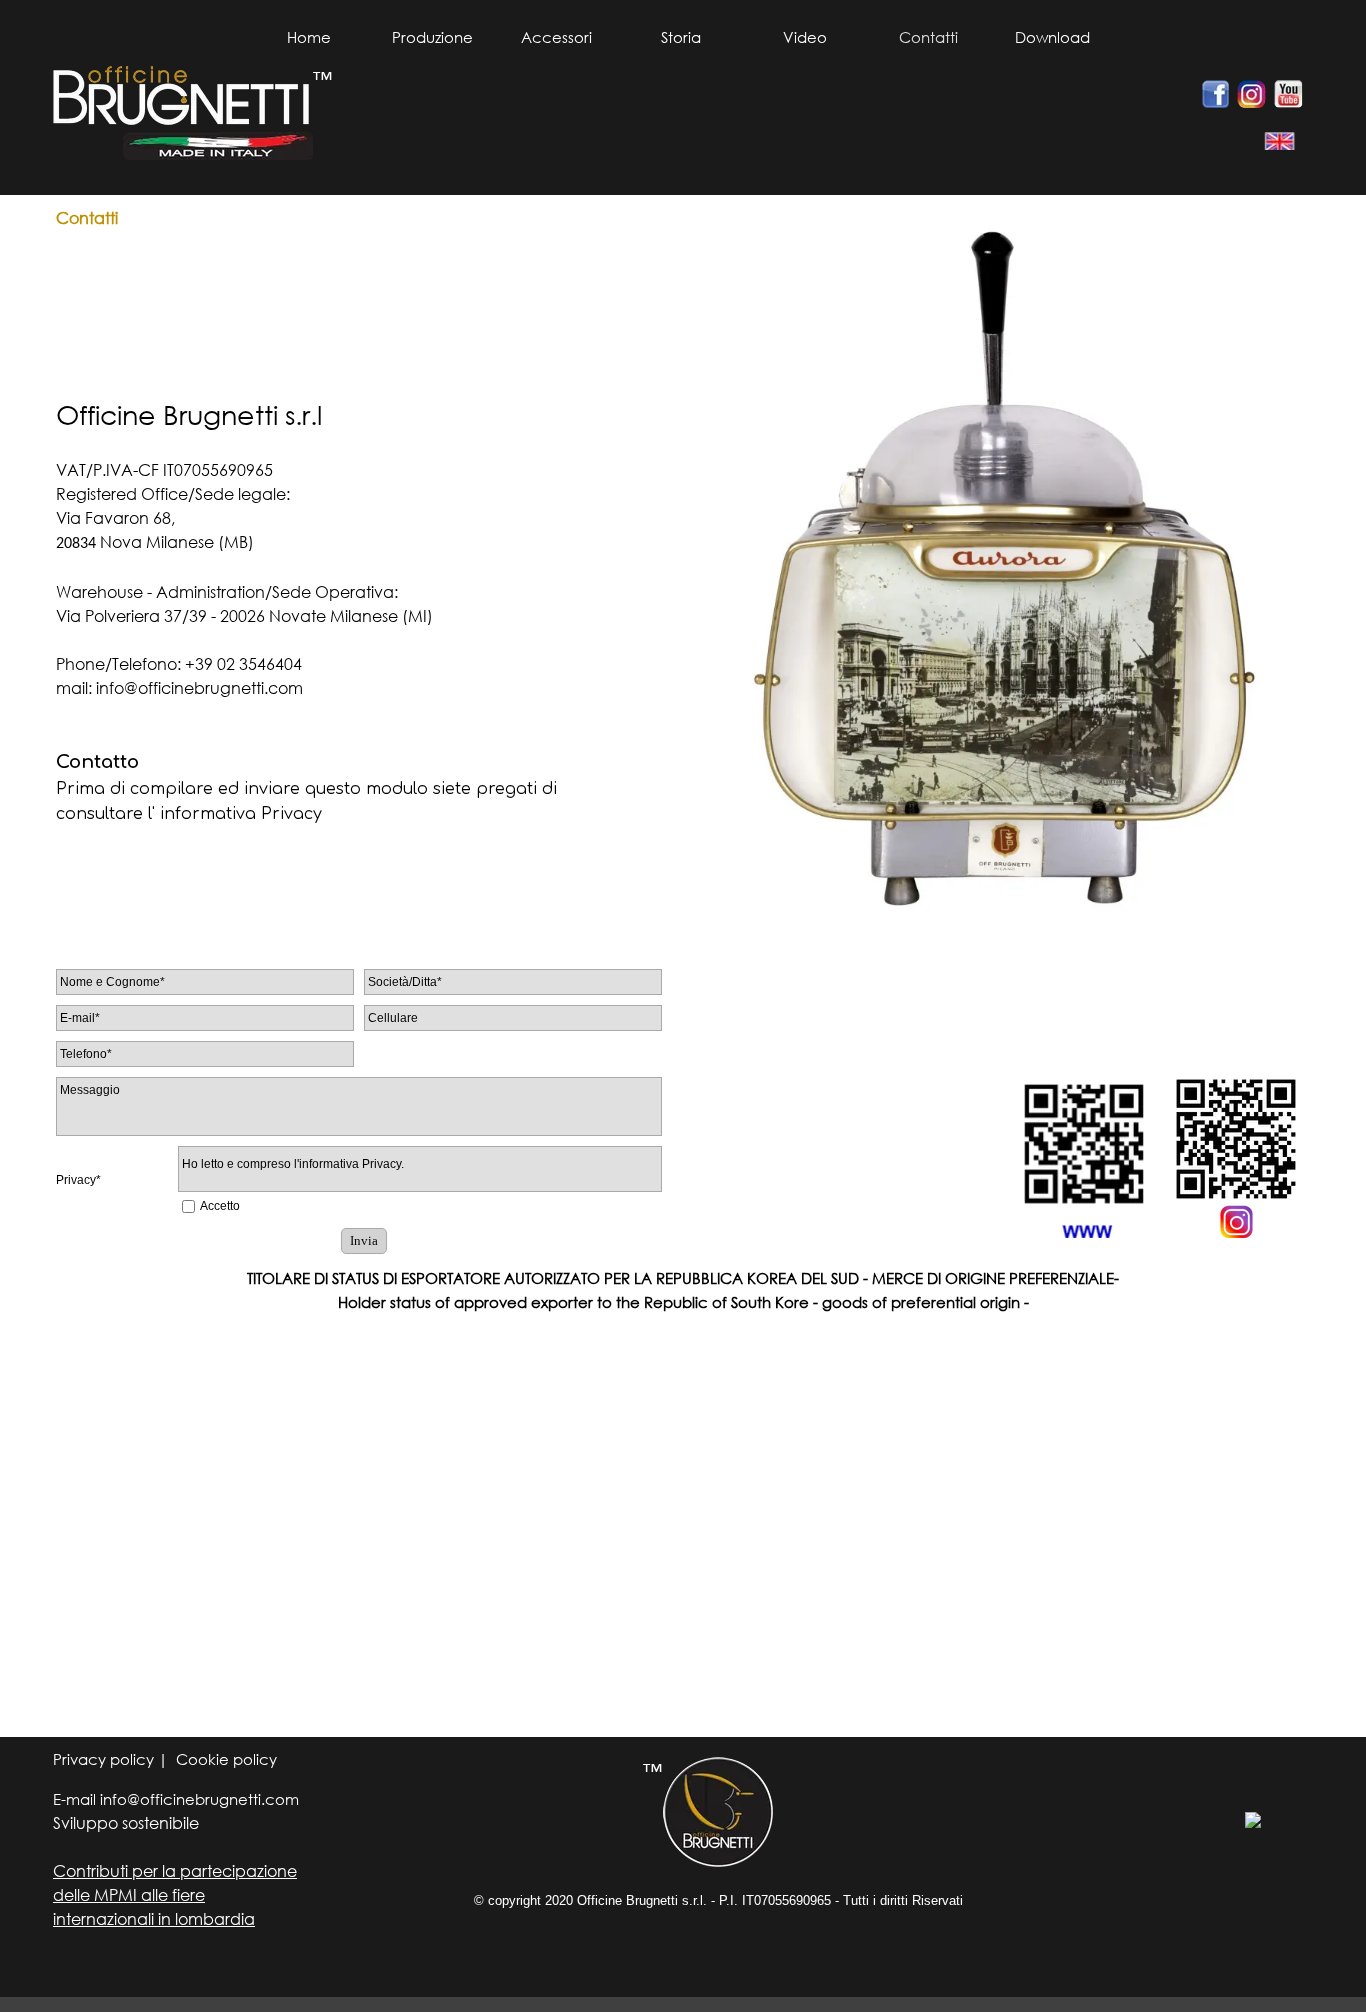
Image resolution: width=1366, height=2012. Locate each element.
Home (309, 37)
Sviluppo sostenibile (126, 1822)
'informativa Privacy (349, 1164)
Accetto (220, 1206)
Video (805, 37)
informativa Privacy (241, 814)
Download (1052, 37)
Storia (681, 37)
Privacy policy (105, 1759)
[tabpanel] (1273, 142)
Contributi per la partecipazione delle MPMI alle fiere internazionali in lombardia (175, 1894)
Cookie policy (226, 1759)
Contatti (928, 37)
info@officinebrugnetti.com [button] (199, 687)
